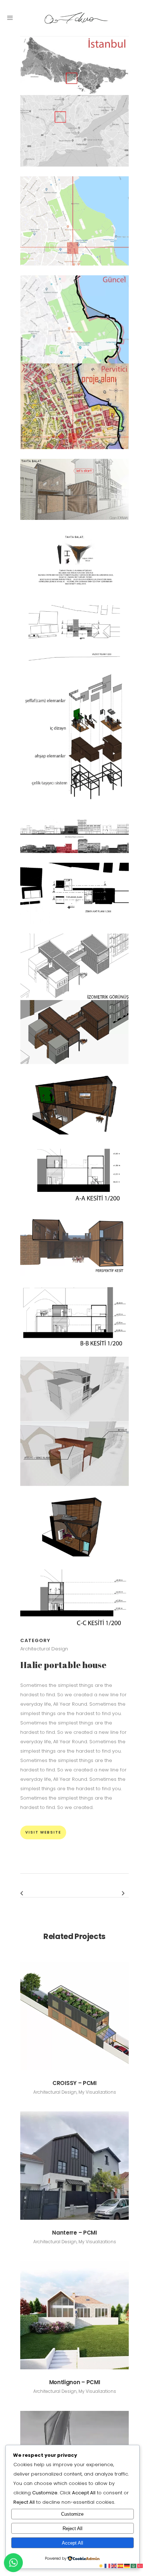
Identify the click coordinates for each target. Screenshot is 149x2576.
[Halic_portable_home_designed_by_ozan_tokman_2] (74, 270)
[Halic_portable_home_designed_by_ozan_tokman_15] (74, 1491)
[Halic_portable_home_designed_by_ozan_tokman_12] (74, 1210)
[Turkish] (140, 2566)
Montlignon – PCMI (75, 2382)
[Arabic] (134, 2566)
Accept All (73, 2543)
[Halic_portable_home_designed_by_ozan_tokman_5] (74, 596)
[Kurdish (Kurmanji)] (101, 2566)
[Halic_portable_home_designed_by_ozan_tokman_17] (74, 1632)
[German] (127, 2566)
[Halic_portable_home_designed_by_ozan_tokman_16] (74, 1561)
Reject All (73, 2528)
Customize (72, 2514)
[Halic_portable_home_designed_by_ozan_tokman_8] (74, 858)
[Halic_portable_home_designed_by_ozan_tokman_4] (74, 525)
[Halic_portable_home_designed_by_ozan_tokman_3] (74, 454)
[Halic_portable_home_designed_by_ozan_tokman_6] (74, 666)
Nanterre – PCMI (74, 2233)
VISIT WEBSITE (43, 1832)
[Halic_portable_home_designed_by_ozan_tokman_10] (74, 1069)
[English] (114, 2566)
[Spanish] (121, 2566)
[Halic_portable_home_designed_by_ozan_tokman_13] (74, 1281)
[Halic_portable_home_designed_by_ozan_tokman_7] (74, 813)
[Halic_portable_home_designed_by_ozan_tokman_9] (74, 929)
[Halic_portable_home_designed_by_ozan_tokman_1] (74, 171)
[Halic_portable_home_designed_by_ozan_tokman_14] (74, 1352)
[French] (108, 2566)
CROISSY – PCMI (74, 2083)
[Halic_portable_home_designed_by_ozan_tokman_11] (74, 1139)
